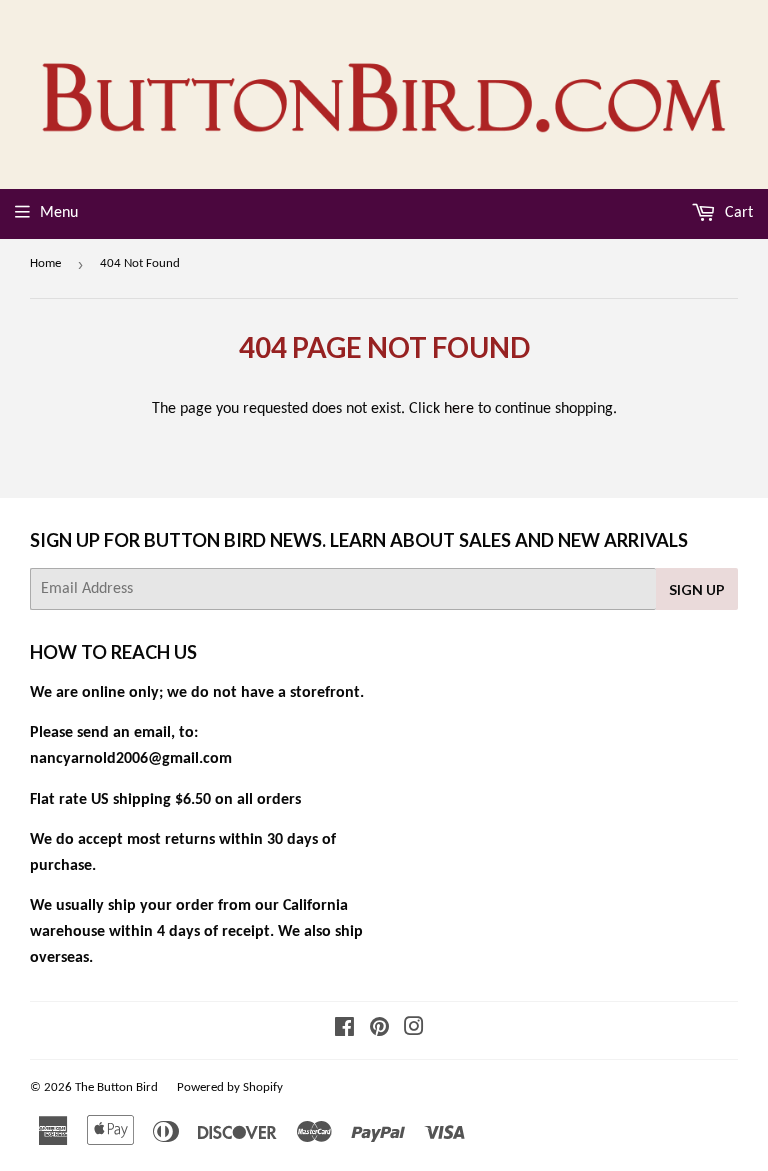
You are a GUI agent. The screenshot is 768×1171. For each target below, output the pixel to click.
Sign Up (697, 589)
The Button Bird (116, 1087)
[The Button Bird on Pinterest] (379, 1030)
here (459, 409)
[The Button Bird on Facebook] (344, 1030)
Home (45, 263)
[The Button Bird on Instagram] (414, 1030)
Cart (737, 213)
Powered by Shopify (230, 1087)
